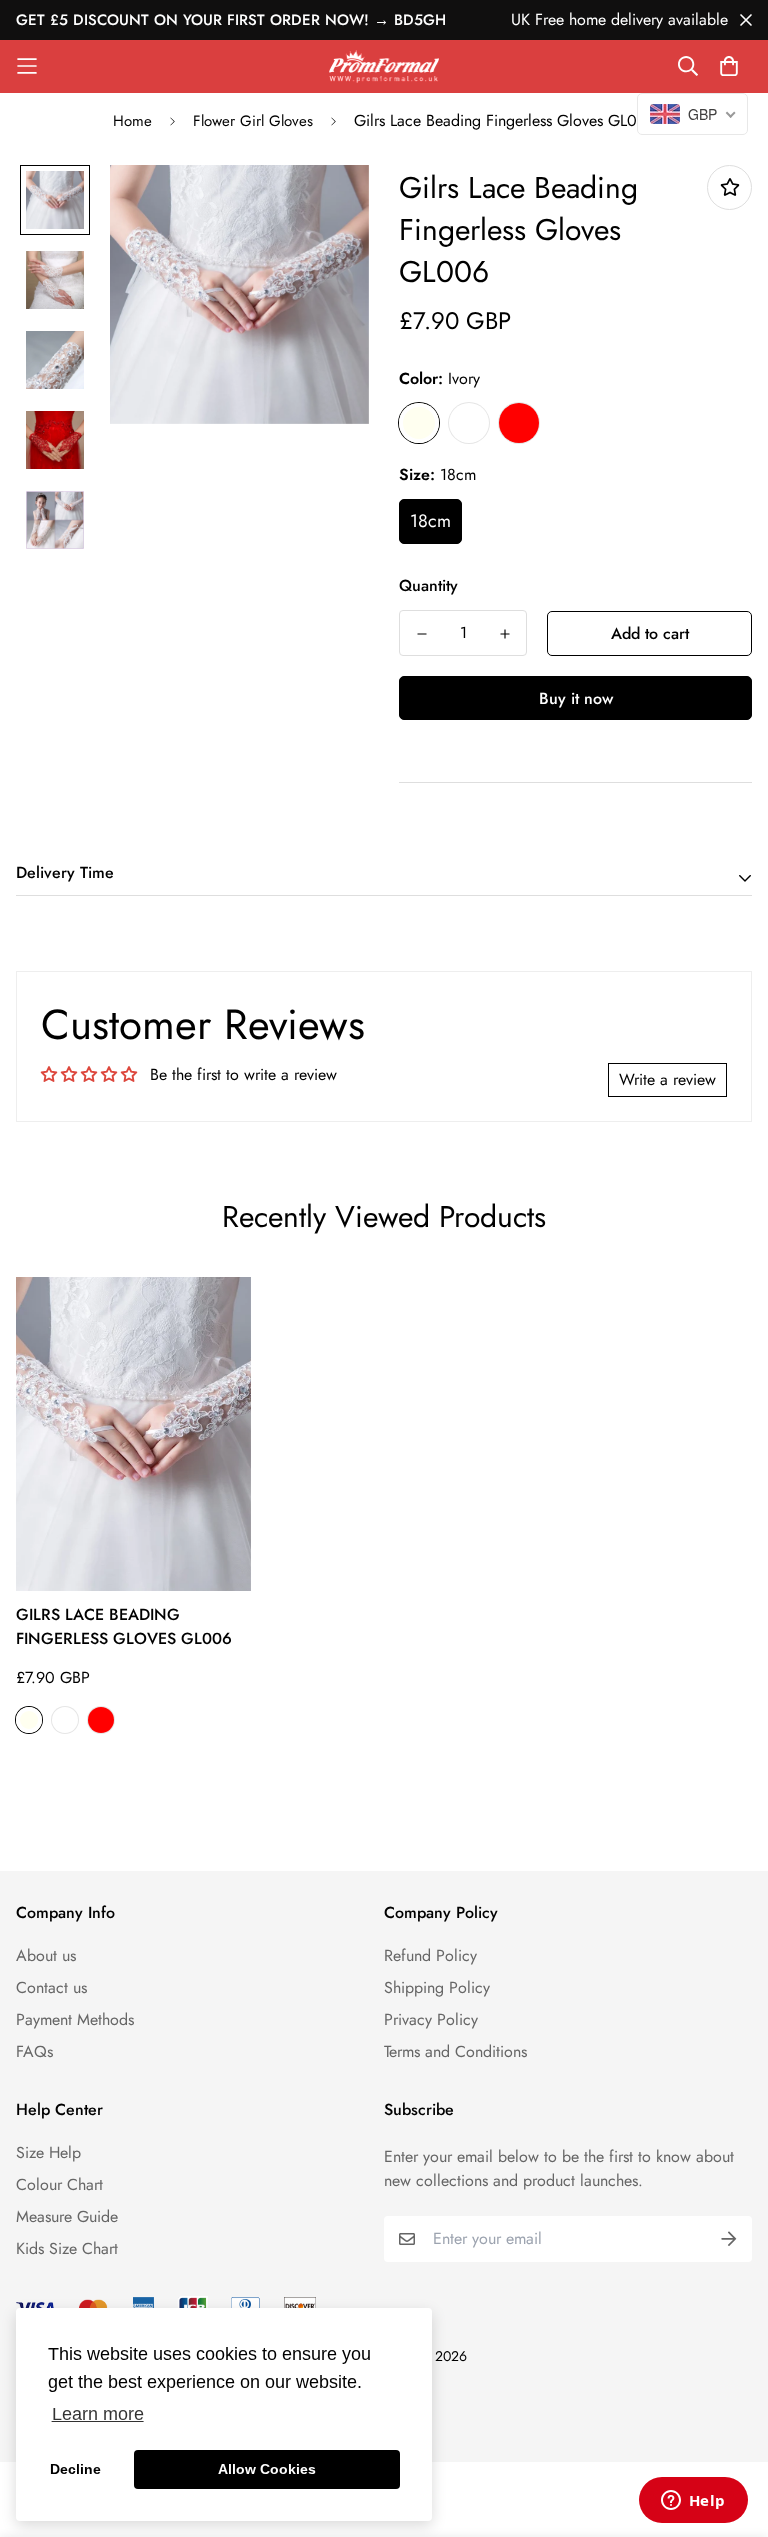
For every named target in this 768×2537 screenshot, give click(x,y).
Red (519, 423)
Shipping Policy (437, 1987)
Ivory (419, 423)
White (469, 423)
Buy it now (576, 698)
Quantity (428, 585)
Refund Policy (430, 1955)
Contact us (51, 1987)
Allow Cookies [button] (267, 2469)
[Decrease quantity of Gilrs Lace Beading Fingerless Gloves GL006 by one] (421, 634)
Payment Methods (75, 2019)
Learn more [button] (98, 2414)
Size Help (48, 2152)
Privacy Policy (431, 2019)
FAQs (34, 2051)
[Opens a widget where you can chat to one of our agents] (693, 2502)
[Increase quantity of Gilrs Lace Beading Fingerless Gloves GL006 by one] (504, 634)
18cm (430, 521)
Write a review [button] (667, 1079)
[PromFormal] (384, 66)
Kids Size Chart (67, 2248)
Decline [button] (75, 2469)
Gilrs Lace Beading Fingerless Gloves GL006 (124, 1626)
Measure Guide (67, 2216)
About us (46, 1955)
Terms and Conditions (455, 2051)
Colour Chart (59, 2184)
